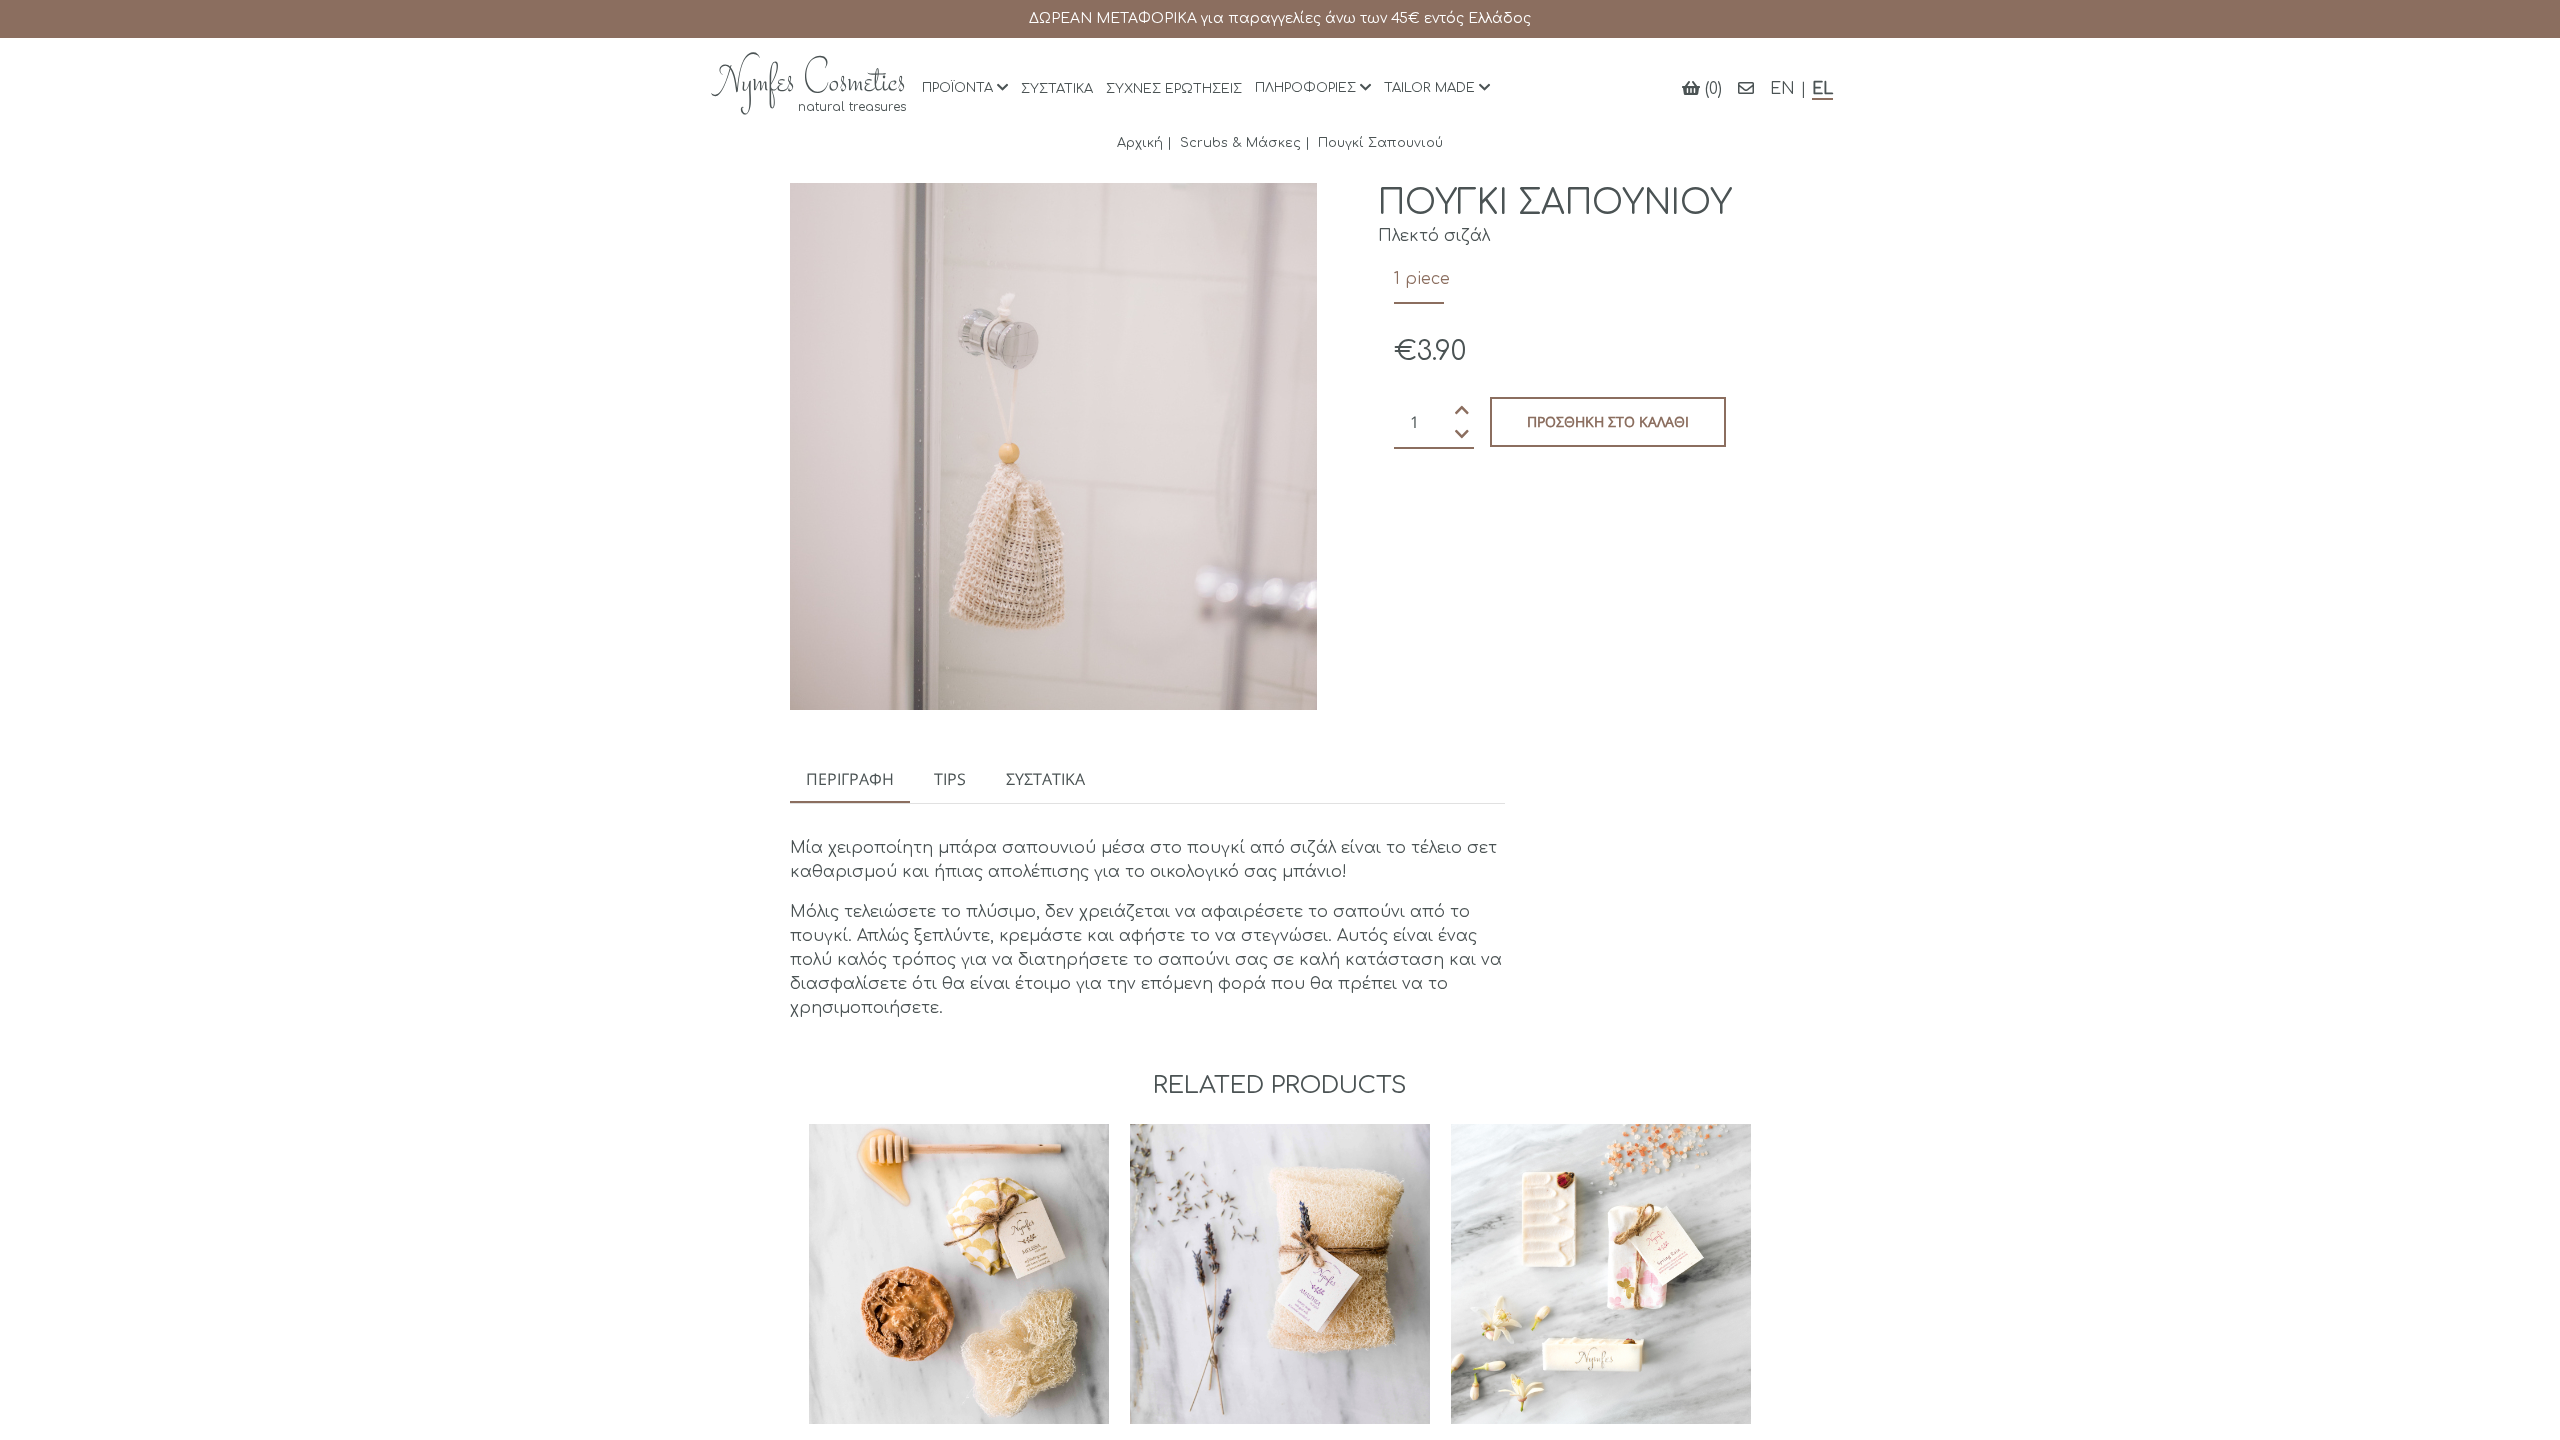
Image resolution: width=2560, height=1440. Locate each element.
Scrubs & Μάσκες (1240, 143)
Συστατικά (1045, 779)
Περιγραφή (850, 779)
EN (1782, 89)
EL (1822, 89)
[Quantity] (1434, 422)
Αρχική (1140, 143)
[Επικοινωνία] (1746, 89)
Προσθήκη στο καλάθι (1608, 421)
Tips (950, 779)
